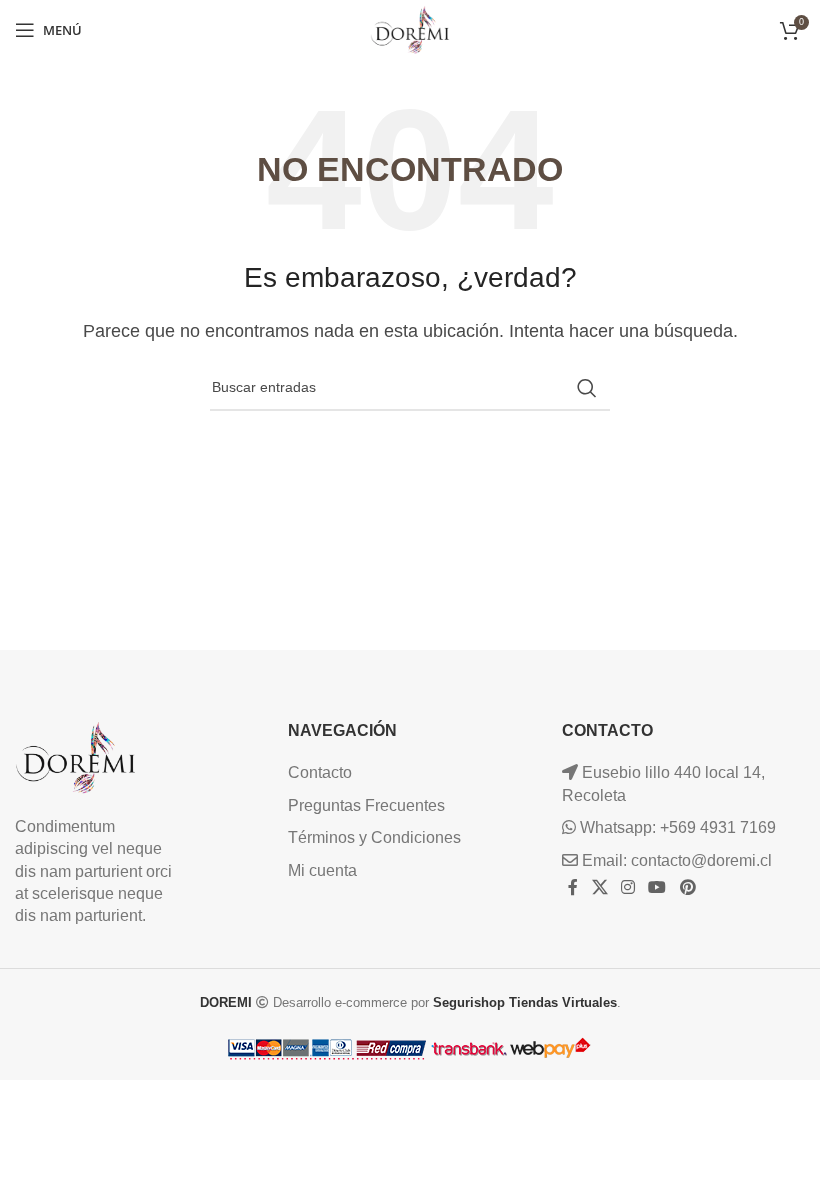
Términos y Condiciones (374, 837)
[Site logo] (410, 28)
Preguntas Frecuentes (366, 805)
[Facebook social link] (573, 887)
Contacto (320, 772)
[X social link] (599, 887)
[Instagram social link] (627, 887)
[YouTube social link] (657, 887)
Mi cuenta (322, 870)
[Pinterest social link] (687, 887)
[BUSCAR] (587, 388)
